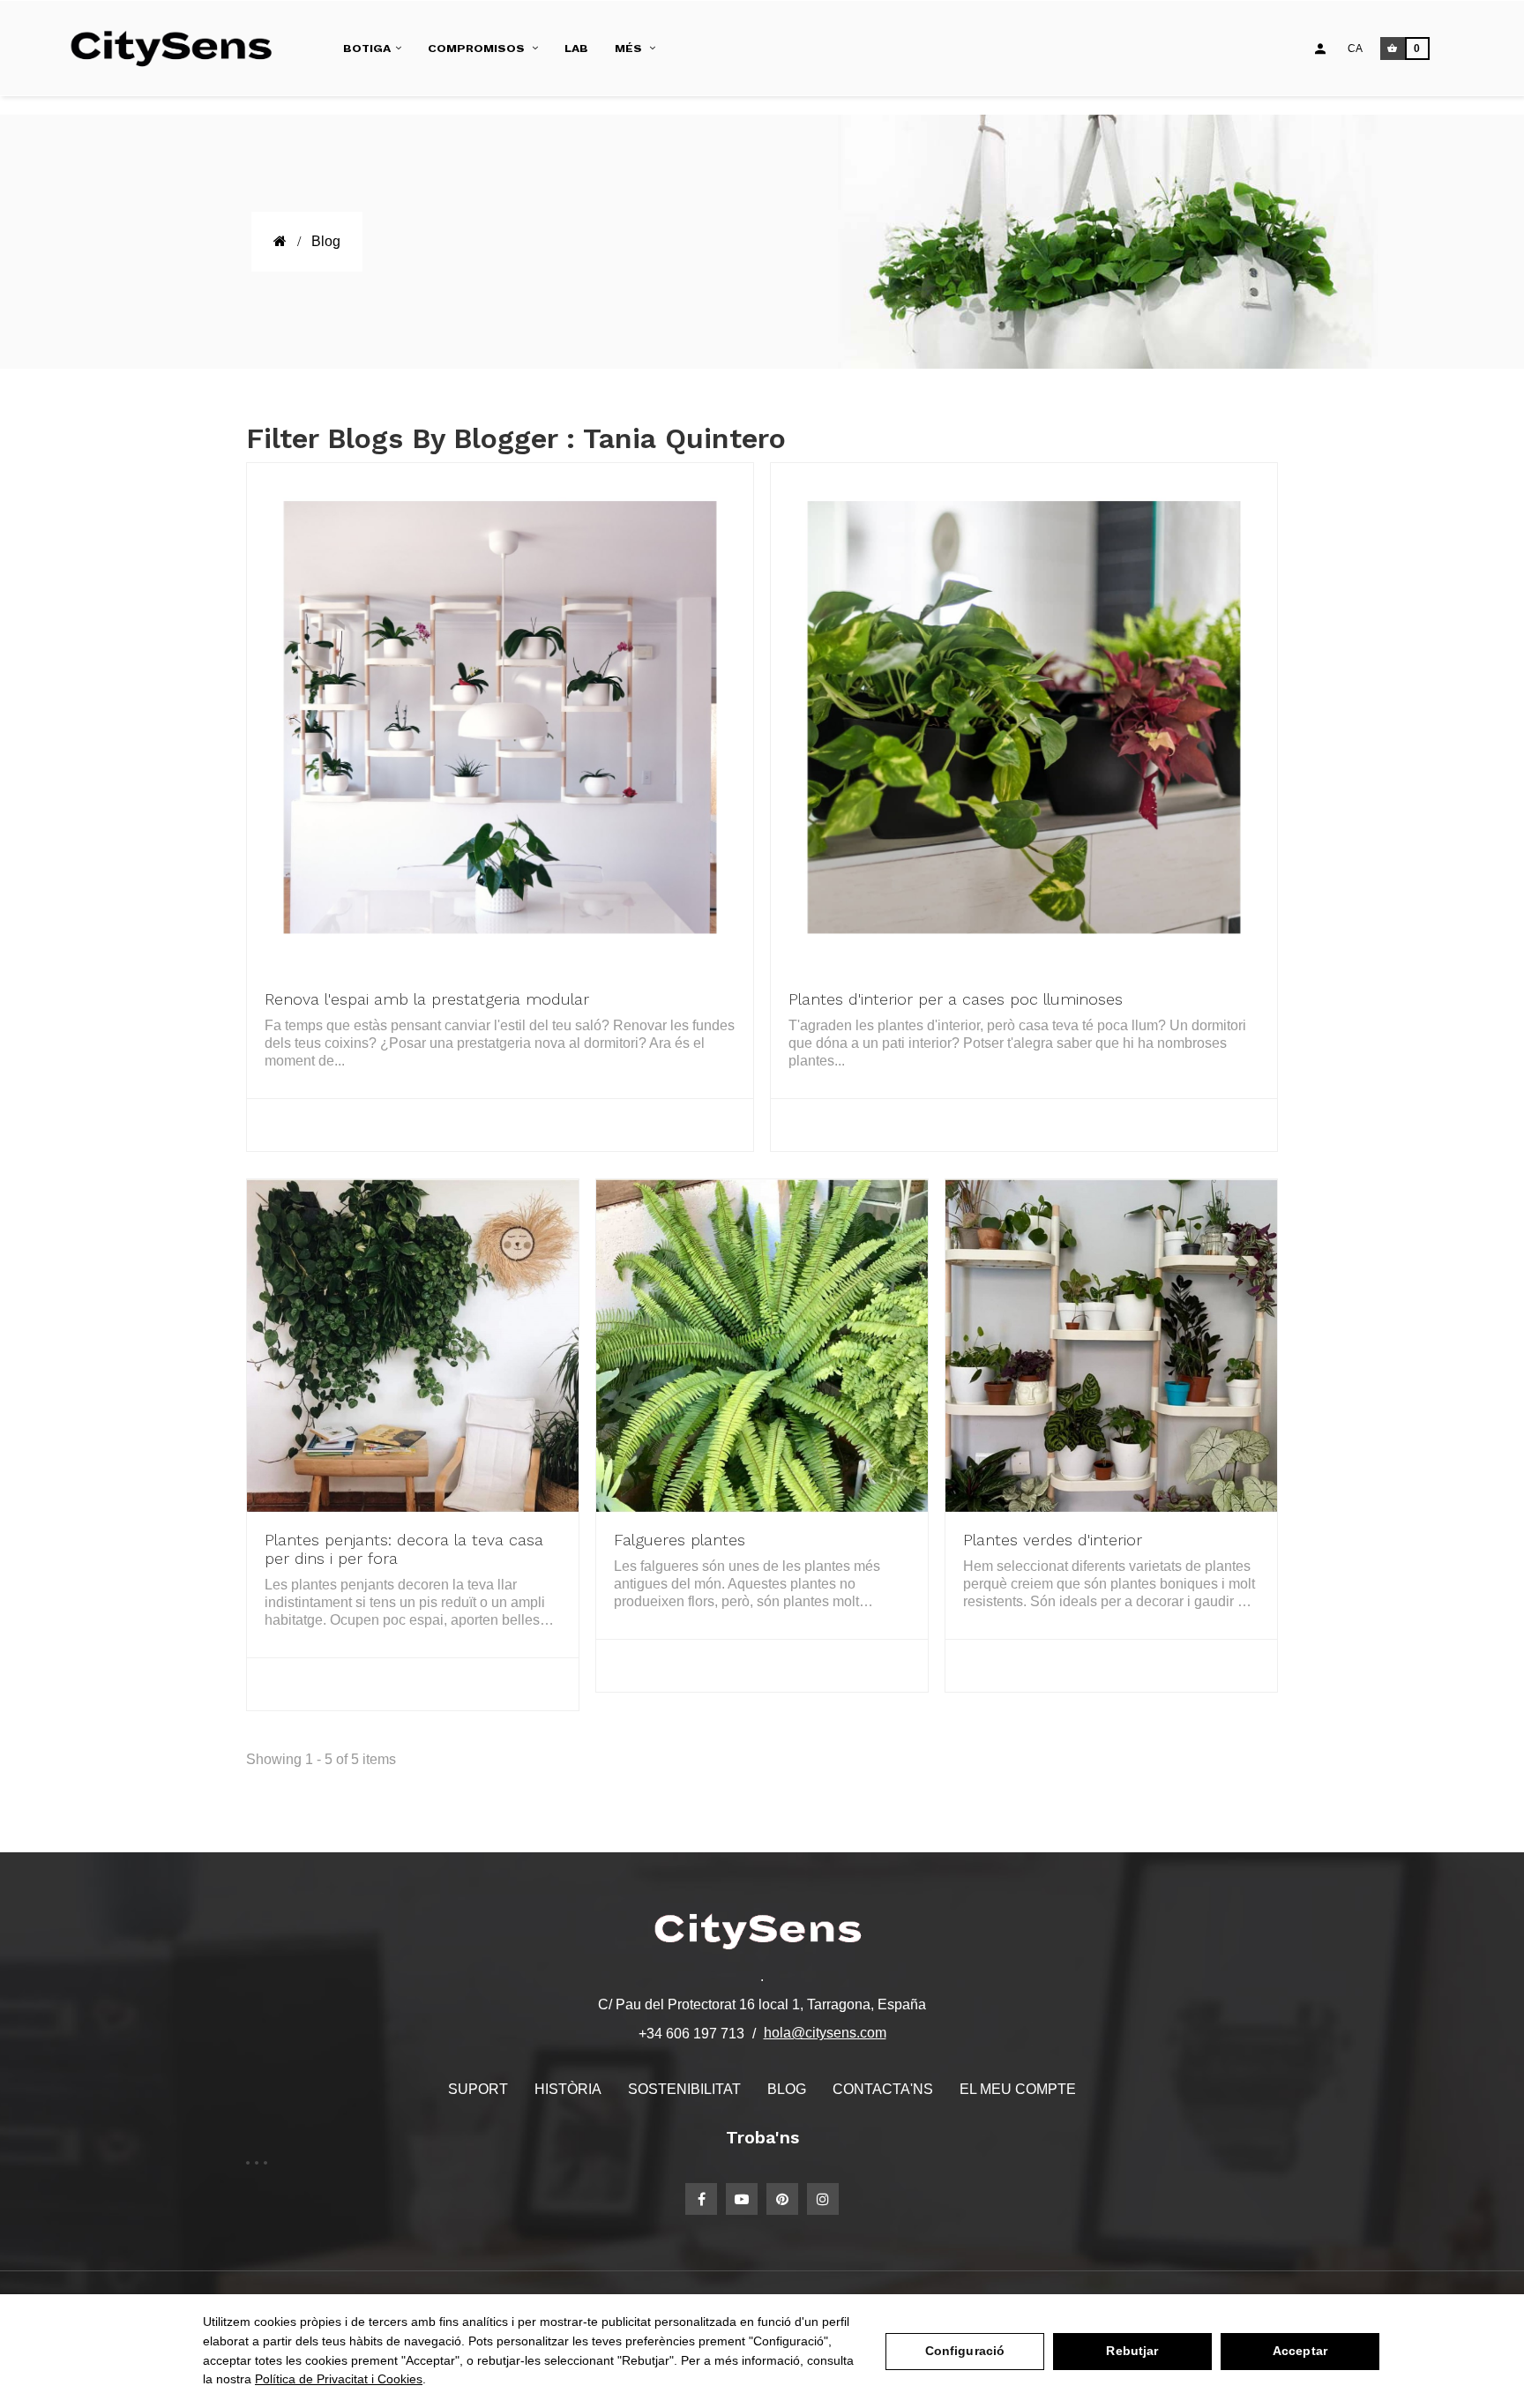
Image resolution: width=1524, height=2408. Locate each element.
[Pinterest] (782, 2199)
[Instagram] (823, 2199)
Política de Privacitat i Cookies (339, 2379)
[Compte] (1320, 49)
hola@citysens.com (825, 2033)
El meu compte (1018, 2089)
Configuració (965, 2351)
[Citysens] (179, 49)
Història (568, 2089)
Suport (478, 2089)
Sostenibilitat (684, 2089)
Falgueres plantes (680, 1540)
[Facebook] (701, 2199)
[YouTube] (742, 2199)
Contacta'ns (883, 2089)
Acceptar (1300, 2351)
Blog (787, 2089)
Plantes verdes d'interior (1053, 1540)
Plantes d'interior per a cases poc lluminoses (956, 999)
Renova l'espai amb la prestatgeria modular (427, 999)
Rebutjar (1132, 2351)
